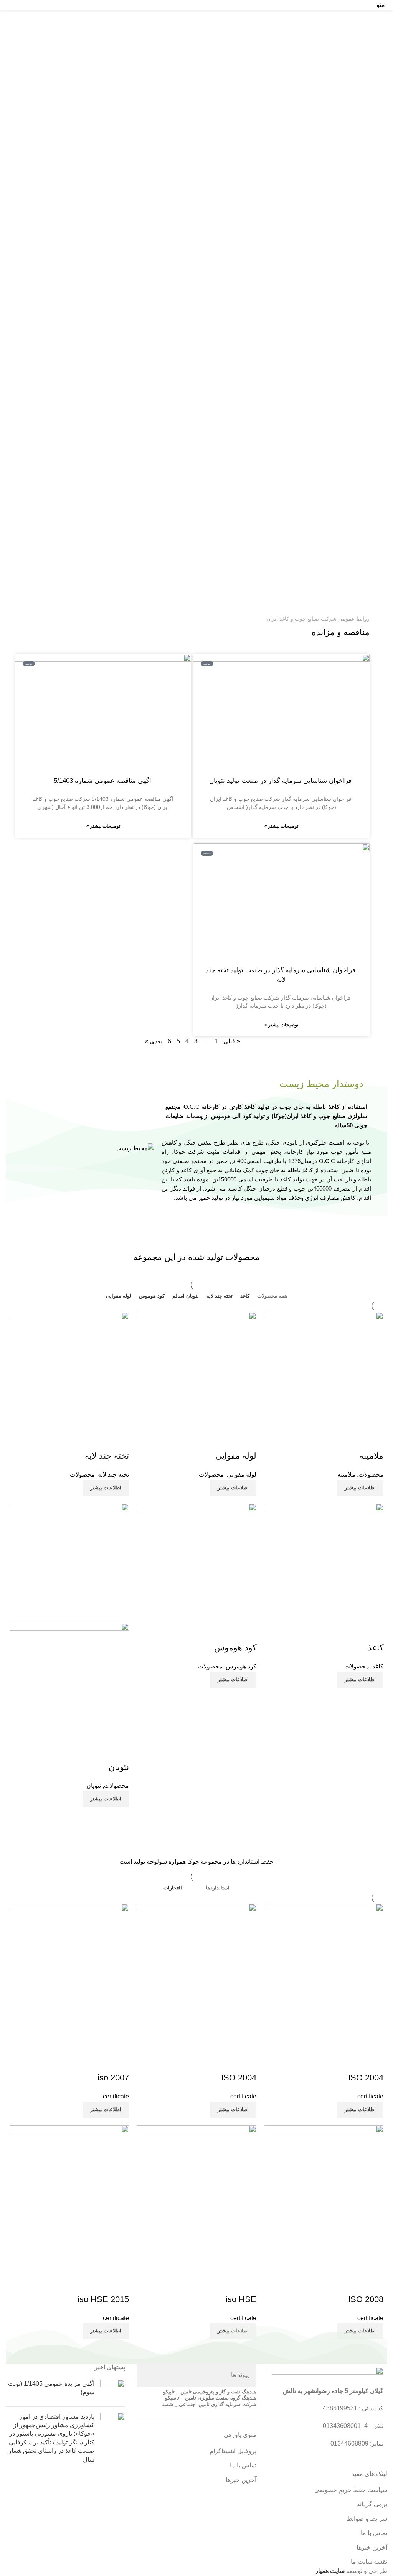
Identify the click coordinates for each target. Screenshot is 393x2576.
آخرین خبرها (372, 2547)
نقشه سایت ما (369, 2562)
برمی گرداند (372, 2504)
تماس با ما (374, 2533)
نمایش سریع (374, 1441)
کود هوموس (235, 1648)
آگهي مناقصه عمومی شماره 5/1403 (103, 781)
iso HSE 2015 (103, 2299)
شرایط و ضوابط (367, 2519)
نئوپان (119, 1767)
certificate (370, 2096)
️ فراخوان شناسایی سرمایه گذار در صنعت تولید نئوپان (281, 781)
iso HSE (241, 2299)
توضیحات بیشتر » (281, 826)
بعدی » (154, 1041)
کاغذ (376, 1648)
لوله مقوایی (236, 1456)
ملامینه (371, 1456)
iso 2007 (113, 2078)
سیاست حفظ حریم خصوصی (351, 2490)
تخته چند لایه (107, 1456)
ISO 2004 (366, 2078)
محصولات (371, 1475)
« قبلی (232, 1041)
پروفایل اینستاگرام (233, 2451)
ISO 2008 (366, 2299)
